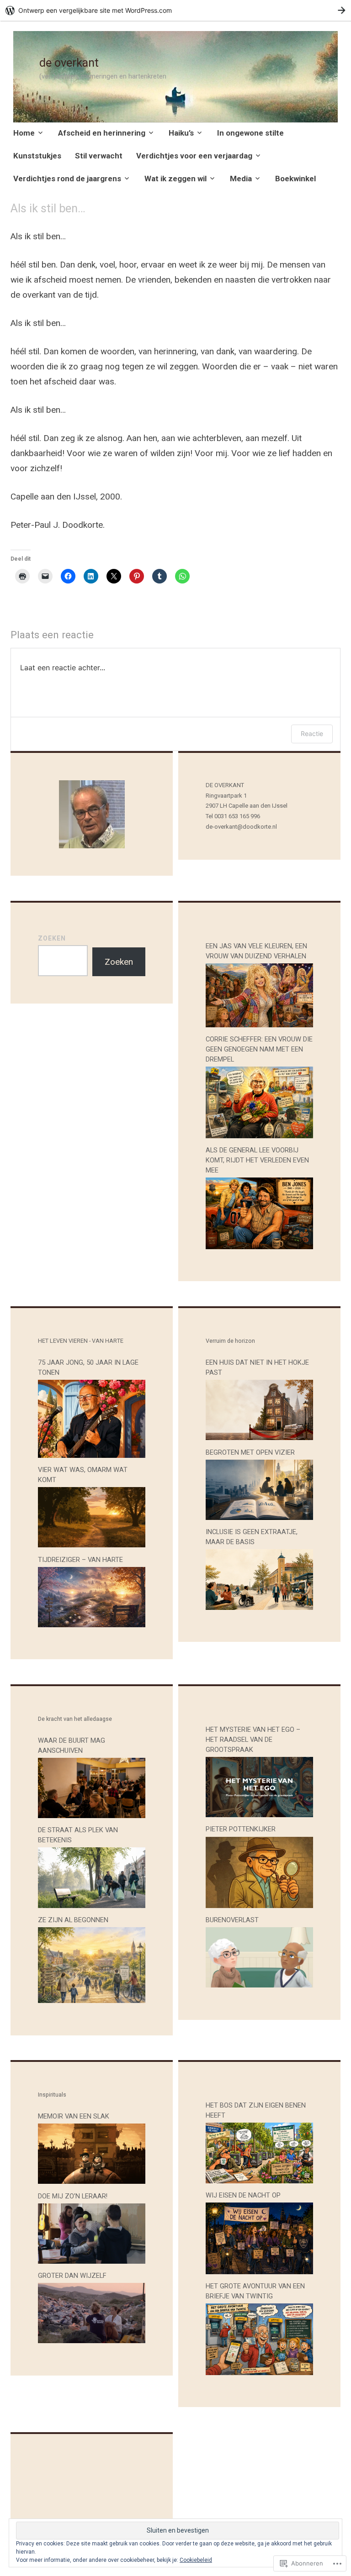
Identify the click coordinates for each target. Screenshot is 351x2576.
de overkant (69, 63)
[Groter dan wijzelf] (92, 2340)
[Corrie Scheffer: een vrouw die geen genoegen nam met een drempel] (259, 1135)
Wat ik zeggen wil (175, 179)
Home (24, 133)
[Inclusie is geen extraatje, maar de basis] (259, 1607)
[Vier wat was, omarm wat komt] (92, 1544)
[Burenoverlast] (259, 1985)
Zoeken (52, 938)
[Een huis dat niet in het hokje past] (259, 1437)
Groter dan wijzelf (72, 2276)
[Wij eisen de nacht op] (259, 2271)
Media (241, 179)
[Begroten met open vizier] (259, 1517)
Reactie (312, 733)
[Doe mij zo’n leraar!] (92, 2261)
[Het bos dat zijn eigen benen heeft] (259, 2180)
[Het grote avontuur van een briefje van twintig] (259, 2372)
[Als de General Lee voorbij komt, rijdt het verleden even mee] (259, 1246)
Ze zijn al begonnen (73, 1920)
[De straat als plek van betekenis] (92, 1905)
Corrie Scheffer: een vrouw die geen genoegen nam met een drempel (259, 1049)
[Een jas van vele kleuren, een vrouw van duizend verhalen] (259, 1024)
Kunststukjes (37, 156)
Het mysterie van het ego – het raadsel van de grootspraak (253, 1740)
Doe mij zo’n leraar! (73, 2196)
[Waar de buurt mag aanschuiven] (92, 1815)
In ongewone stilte (250, 133)
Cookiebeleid (196, 2560)
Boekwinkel (295, 179)
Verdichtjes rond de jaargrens (67, 179)
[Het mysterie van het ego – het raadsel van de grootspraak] (259, 1814)
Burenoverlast (232, 1920)
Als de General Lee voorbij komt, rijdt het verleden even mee (257, 1160)
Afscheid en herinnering (102, 133)
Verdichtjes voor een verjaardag (194, 156)
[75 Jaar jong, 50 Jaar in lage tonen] (92, 1455)
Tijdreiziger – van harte (80, 1560)
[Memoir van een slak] (92, 2181)
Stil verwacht (99, 156)
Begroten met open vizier (250, 1452)
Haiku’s (181, 133)
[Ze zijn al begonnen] (92, 2000)
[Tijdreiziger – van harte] (92, 1624)
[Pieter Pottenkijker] (259, 1905)
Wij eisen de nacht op (243, 2195)
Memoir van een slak (74, 2116)
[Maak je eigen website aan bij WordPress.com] (175, 10)
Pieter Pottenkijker (241, 1829)
